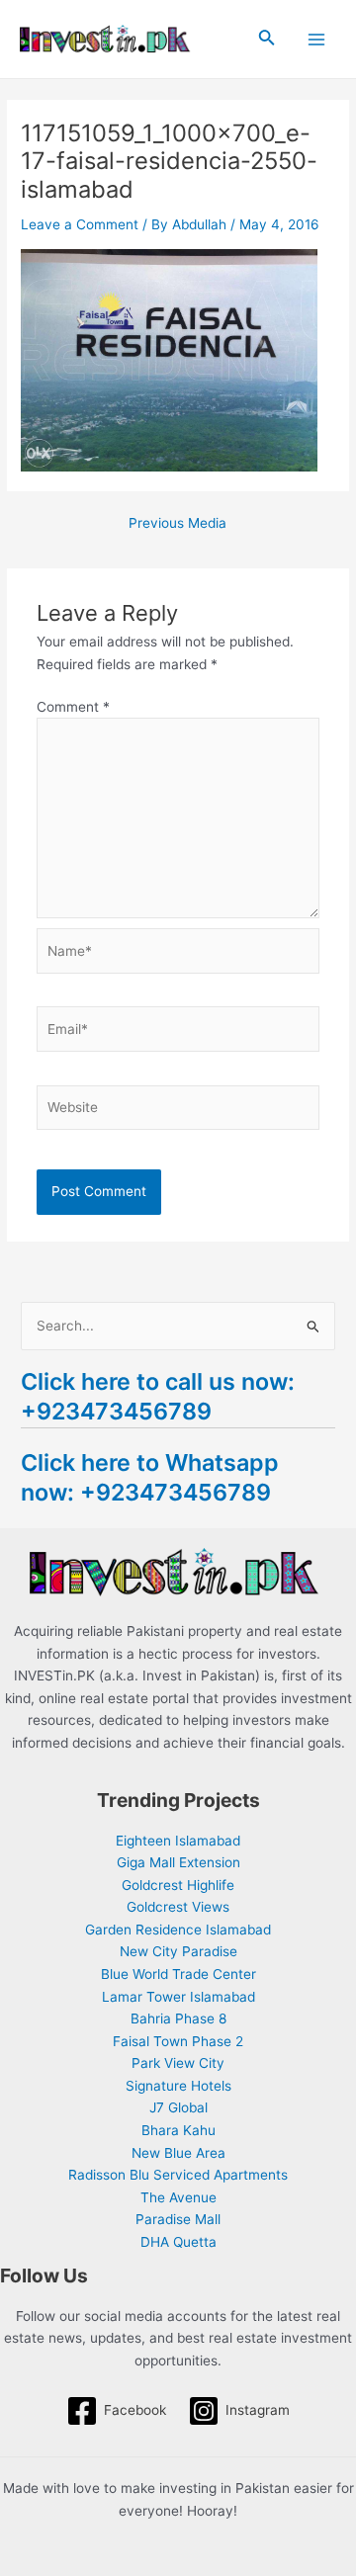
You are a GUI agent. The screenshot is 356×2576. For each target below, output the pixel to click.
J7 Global (178, 2107)
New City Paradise (178, 1951)
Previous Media (178, 524)
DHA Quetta (178, 2242)
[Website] (178, 1111)
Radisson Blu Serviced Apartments (178, 2175)
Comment (73, 707)
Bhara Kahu (178, 2130)
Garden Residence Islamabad (178, 1930)
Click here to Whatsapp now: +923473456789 (150, 1477)
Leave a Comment (80, 224)
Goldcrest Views (178, 1907)
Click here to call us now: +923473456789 (158, 1396)
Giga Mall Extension (178, 1862)
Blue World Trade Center (178, 1974)
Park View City (178, 2063)
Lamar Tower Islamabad (178, 1997)
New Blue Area (178, 2153)
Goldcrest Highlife (178, 1885)
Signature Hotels (178, 2086)
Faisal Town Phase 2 (178, 2041)
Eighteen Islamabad (178, 1841)
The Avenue (178, 2197)
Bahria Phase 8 (178, 2018)
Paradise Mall (178, 2219)
